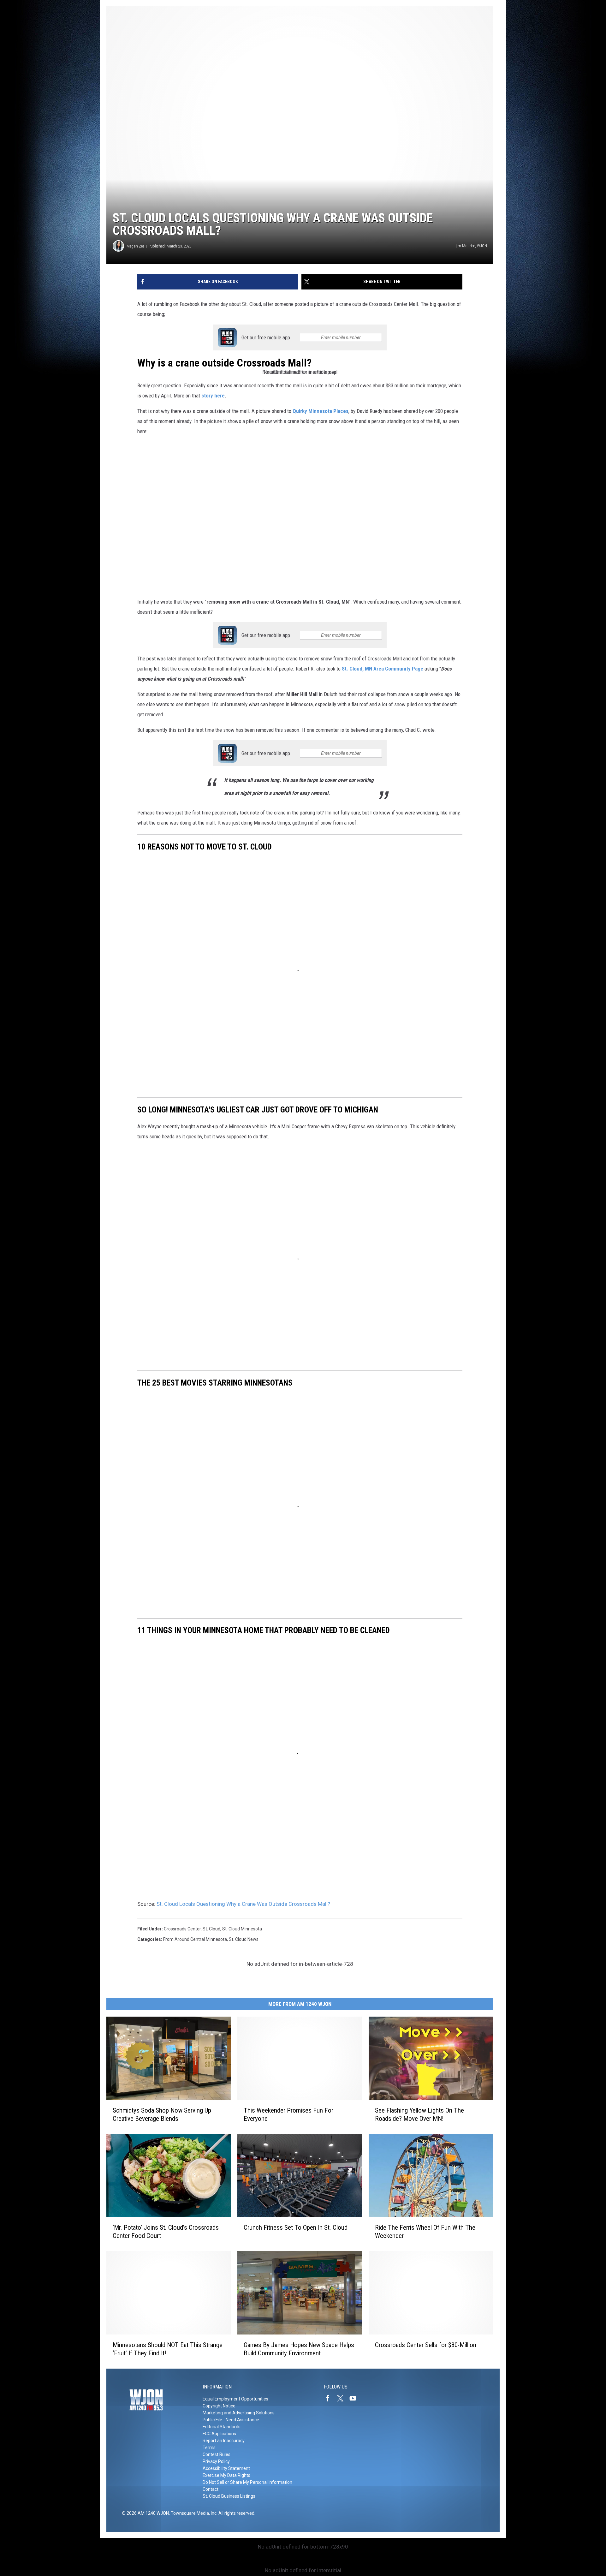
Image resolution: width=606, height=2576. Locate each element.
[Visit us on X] (343, 2398)
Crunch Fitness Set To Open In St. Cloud (296, 2227)
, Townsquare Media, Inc (193, 2513)
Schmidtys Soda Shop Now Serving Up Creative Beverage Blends (162, 2114)
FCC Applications (219, 2434)
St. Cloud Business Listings (229, 2496)
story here (212, 396)
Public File (212, 2420)
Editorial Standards (222, 2427)
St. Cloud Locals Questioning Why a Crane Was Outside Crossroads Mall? (243, 1904)
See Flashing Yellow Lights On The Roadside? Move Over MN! (419, 2114)
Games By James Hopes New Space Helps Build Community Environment (299, 2349)
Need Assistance (242, 2420)
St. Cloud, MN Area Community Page (383, 669)
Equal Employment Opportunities (235, 2399)
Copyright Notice (219, 2406)
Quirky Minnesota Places (321, 411)
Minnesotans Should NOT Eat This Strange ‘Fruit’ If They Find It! (168, 2349)
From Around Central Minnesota (195, 1939)
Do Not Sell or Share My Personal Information (247, 2482)
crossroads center (182, 1929)
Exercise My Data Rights (226, 2475)
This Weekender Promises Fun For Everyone (288, 2114)
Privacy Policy (216, 2461)
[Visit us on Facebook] (330, 2398)
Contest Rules (217, 2454)
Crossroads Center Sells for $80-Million (426, 2345)
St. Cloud (211, 1929)
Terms (209, 2448)
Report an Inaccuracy (224, 2441)
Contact (211, 2489)
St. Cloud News (244, 1939)
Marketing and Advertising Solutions (239, 2413)
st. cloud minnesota (242, 1929)
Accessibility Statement (226, 2468)
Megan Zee (135, 246)
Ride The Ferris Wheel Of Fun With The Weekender (425, 2232)
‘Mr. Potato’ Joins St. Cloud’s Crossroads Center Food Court (166, 2232)
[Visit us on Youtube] (355, 2398)
